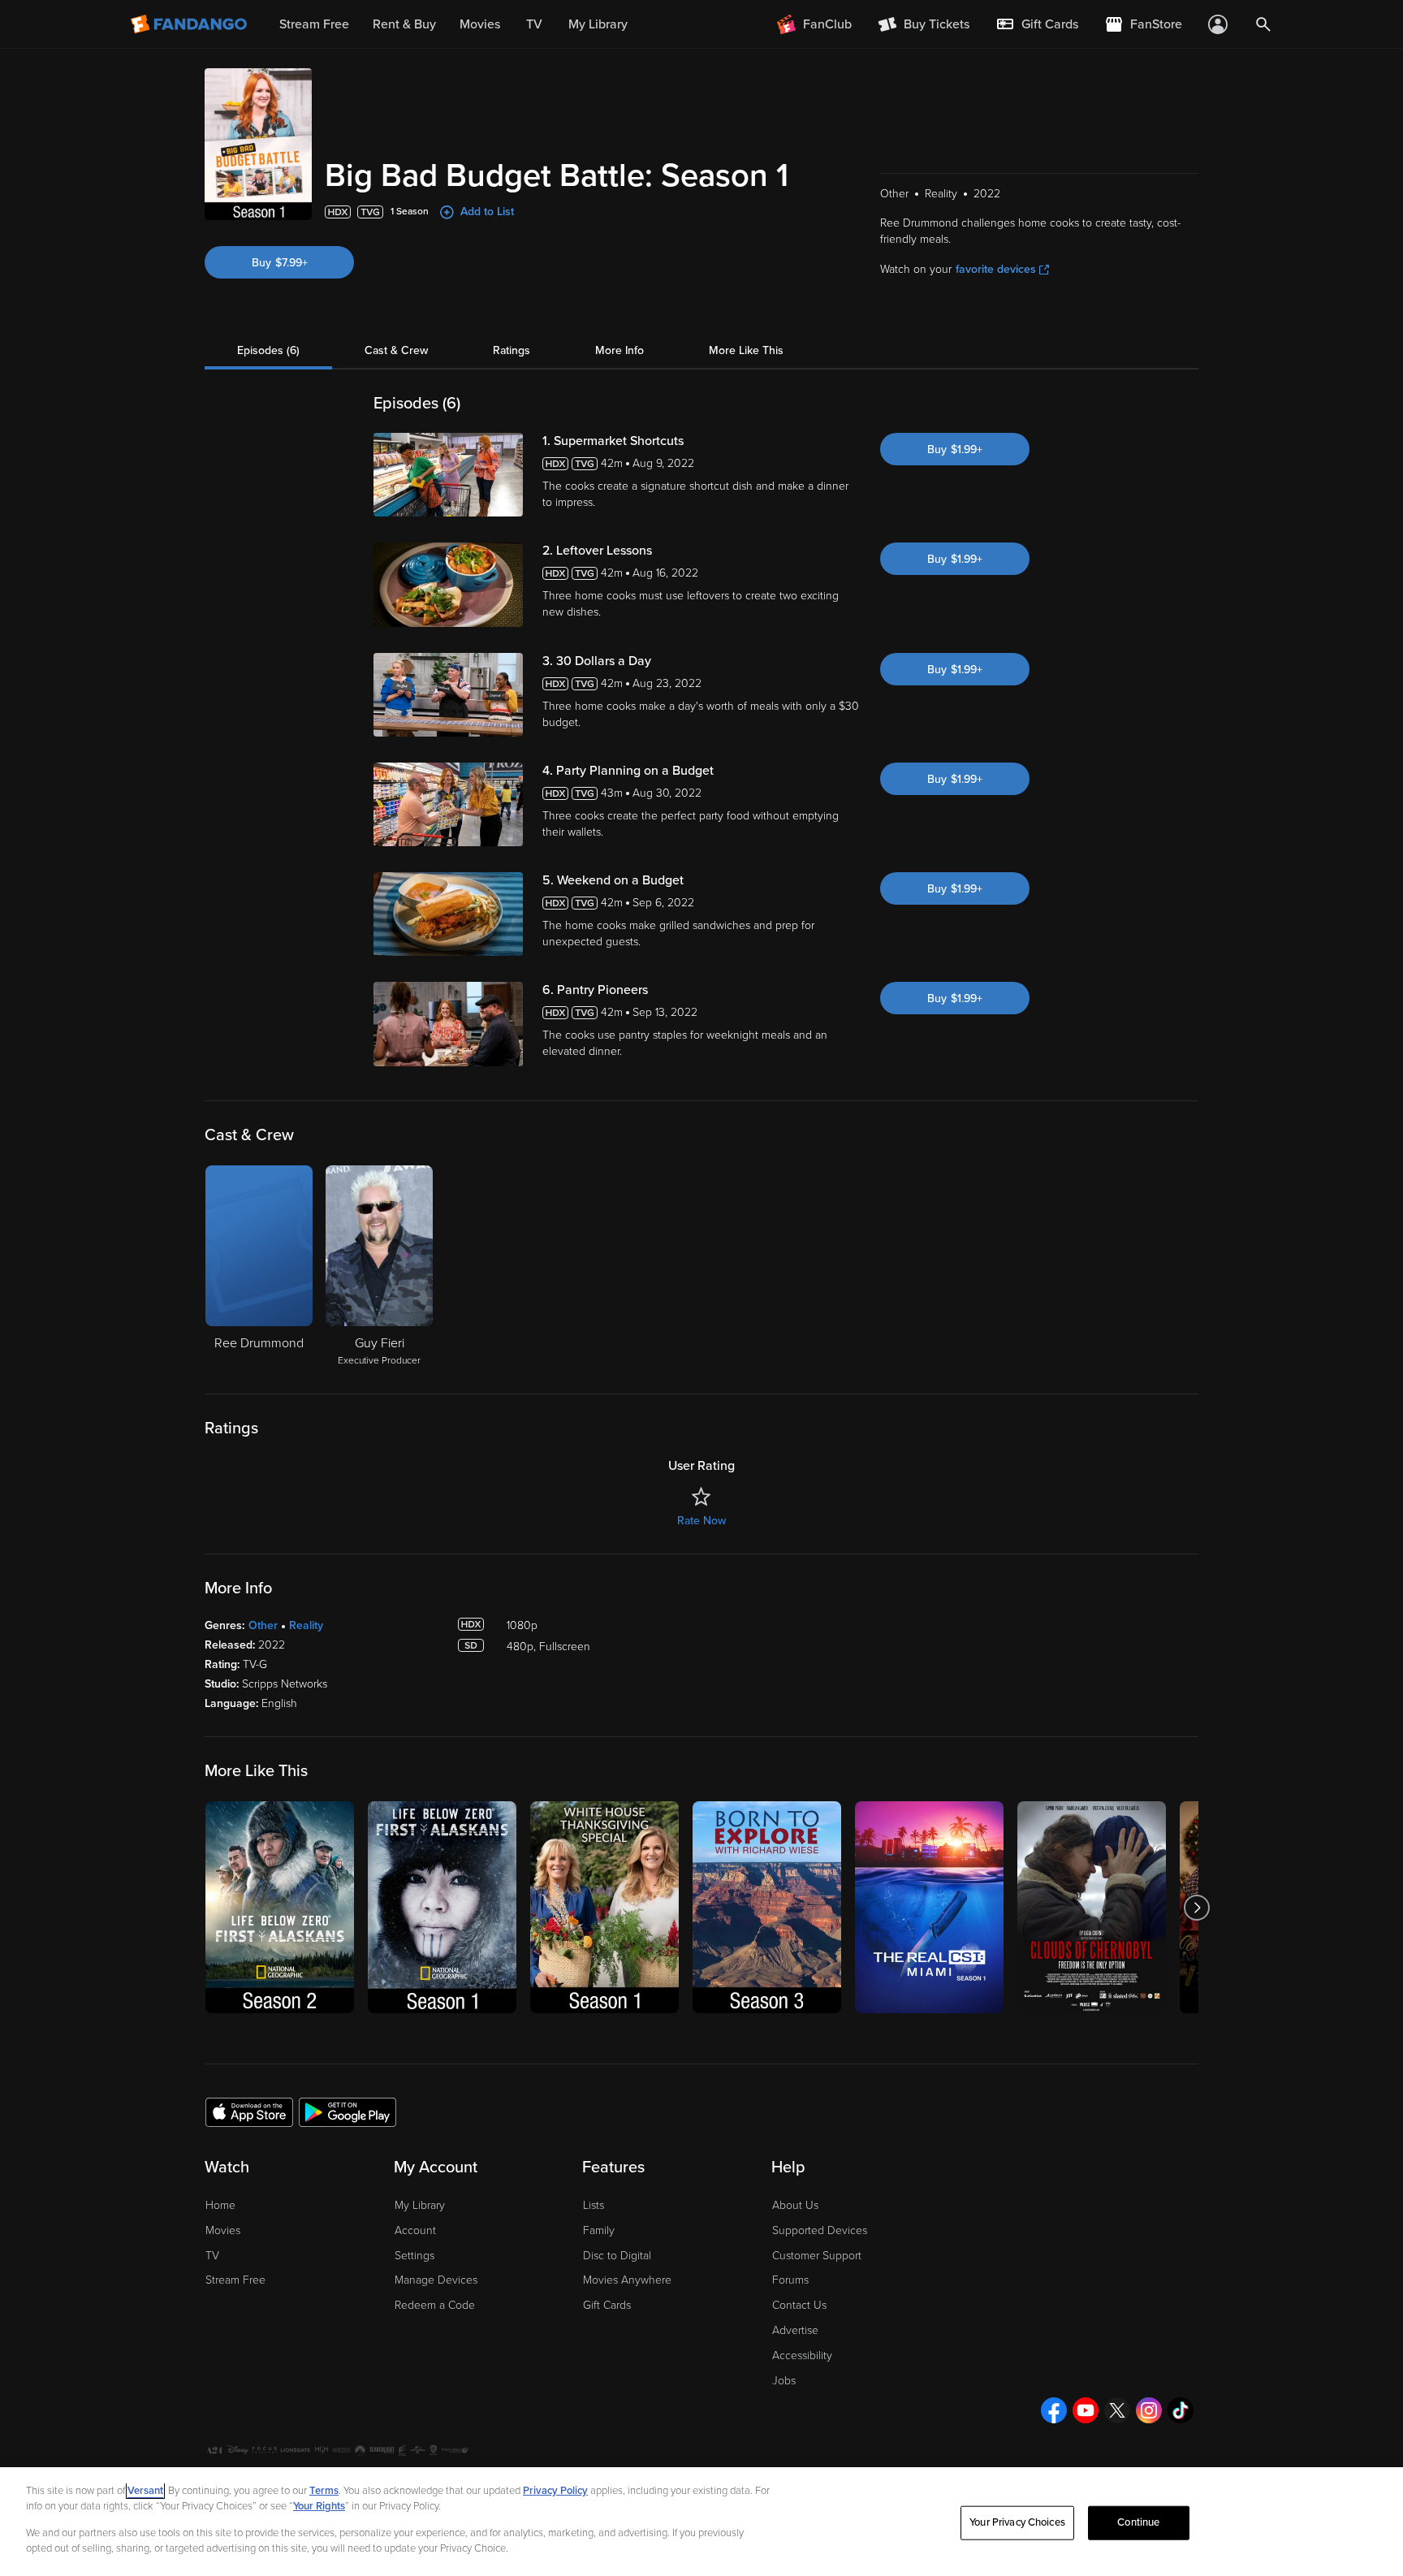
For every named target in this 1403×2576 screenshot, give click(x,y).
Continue (1138, 2522)
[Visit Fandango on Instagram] (1149, 2410)
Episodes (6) (268, 350)
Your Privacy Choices (1017, 2522)
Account (415, 2230)
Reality (306, 1625)
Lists (594, 2205)
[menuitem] (1037, 24)
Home (220, 2205)
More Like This (746, 350)
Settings (414, 2256)
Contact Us (799, 2305)
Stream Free (235, 2280)
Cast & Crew (396, 350)
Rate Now (701, 1521)
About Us (795, 2205)
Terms (324, 2491)
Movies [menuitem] (480, 24)
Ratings (512, 350)
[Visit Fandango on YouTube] (1086, 2410)
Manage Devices (436, 2280)
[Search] (1263, 24)
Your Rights (319, 2506)
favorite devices (996, 269)
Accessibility (802, 2356)
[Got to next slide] (1196, 1907)
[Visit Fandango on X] (1117, 2410)
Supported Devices (820, 2230)
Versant (145, 2491)
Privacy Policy (555, 2491)
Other (263, 1625)
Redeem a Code (435, 2305)
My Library (420, 2205)
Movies (223, 2230)
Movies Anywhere (627, 2280)
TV (212, 2256)
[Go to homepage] (190, 24)
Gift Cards (607, 2305)
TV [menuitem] (534, 24)
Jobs (784, 2381)
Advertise (795, 2330)
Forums (790, 2280)
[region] (701, 2522)
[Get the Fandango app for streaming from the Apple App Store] (249, 2111)
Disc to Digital (617, 2256)
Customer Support (817, 2256)
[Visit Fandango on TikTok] (1181, 2410)
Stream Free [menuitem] (314, 24)
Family (599, 2230)
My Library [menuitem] (598, 24)
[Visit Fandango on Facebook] (1054, 2410)
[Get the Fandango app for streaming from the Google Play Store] (348, 2111)
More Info (619, 350)
